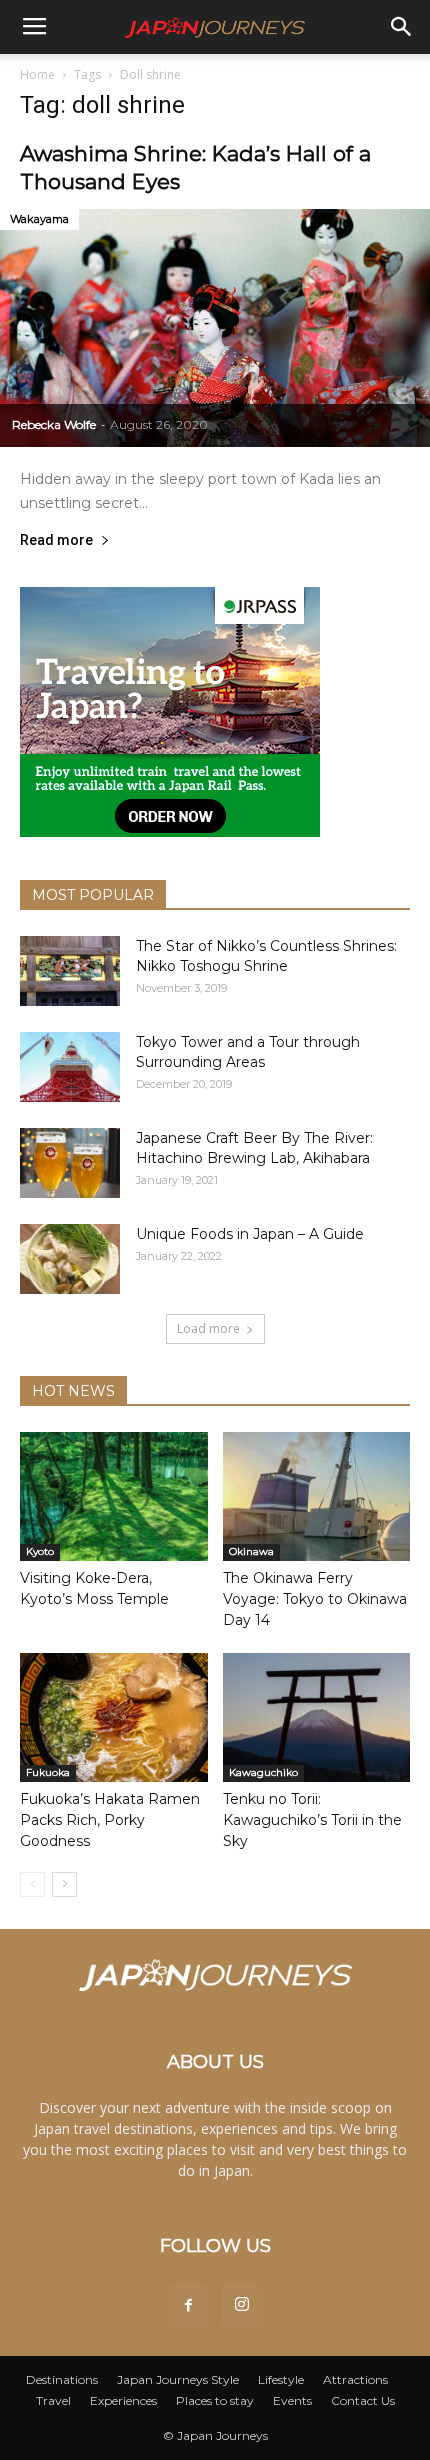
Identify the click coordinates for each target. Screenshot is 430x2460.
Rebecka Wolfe (54, 424)
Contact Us (363, 2400)
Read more (56, 540)
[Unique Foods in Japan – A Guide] (70, 1259)
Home (37, 74)
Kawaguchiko (263, 1772)
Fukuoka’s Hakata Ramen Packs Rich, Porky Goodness (110, 1820)
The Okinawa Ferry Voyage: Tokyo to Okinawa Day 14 (315, 1599)
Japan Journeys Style (178, 2379)
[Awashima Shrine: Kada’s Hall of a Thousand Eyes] (215, 328)
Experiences (123, 2400)
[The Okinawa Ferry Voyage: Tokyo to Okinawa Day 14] (317, 1496)
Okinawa (251, 1551)
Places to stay (215, 2400)
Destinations (62, 2379)
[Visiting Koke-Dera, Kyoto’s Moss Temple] (114, 1496)
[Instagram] (242, 2306)
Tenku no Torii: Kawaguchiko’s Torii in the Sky (312, 1820)
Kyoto (40, 1551)
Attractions (355, 2379)
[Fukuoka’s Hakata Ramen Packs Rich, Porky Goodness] (114, 1717)
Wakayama (39, 219)
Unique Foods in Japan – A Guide (250, 1234)
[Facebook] (188, 2306)
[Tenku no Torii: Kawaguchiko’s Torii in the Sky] (317, 1717)
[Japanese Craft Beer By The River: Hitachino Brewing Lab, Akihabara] (70, 1163)
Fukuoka (48, 1772)
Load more (208, 1328)
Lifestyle (281, 2379)
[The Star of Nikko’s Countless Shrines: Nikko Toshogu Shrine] (70, 971)
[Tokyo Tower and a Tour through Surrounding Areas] (70, 1067)
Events (292, 2400)
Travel (53, 2400)
